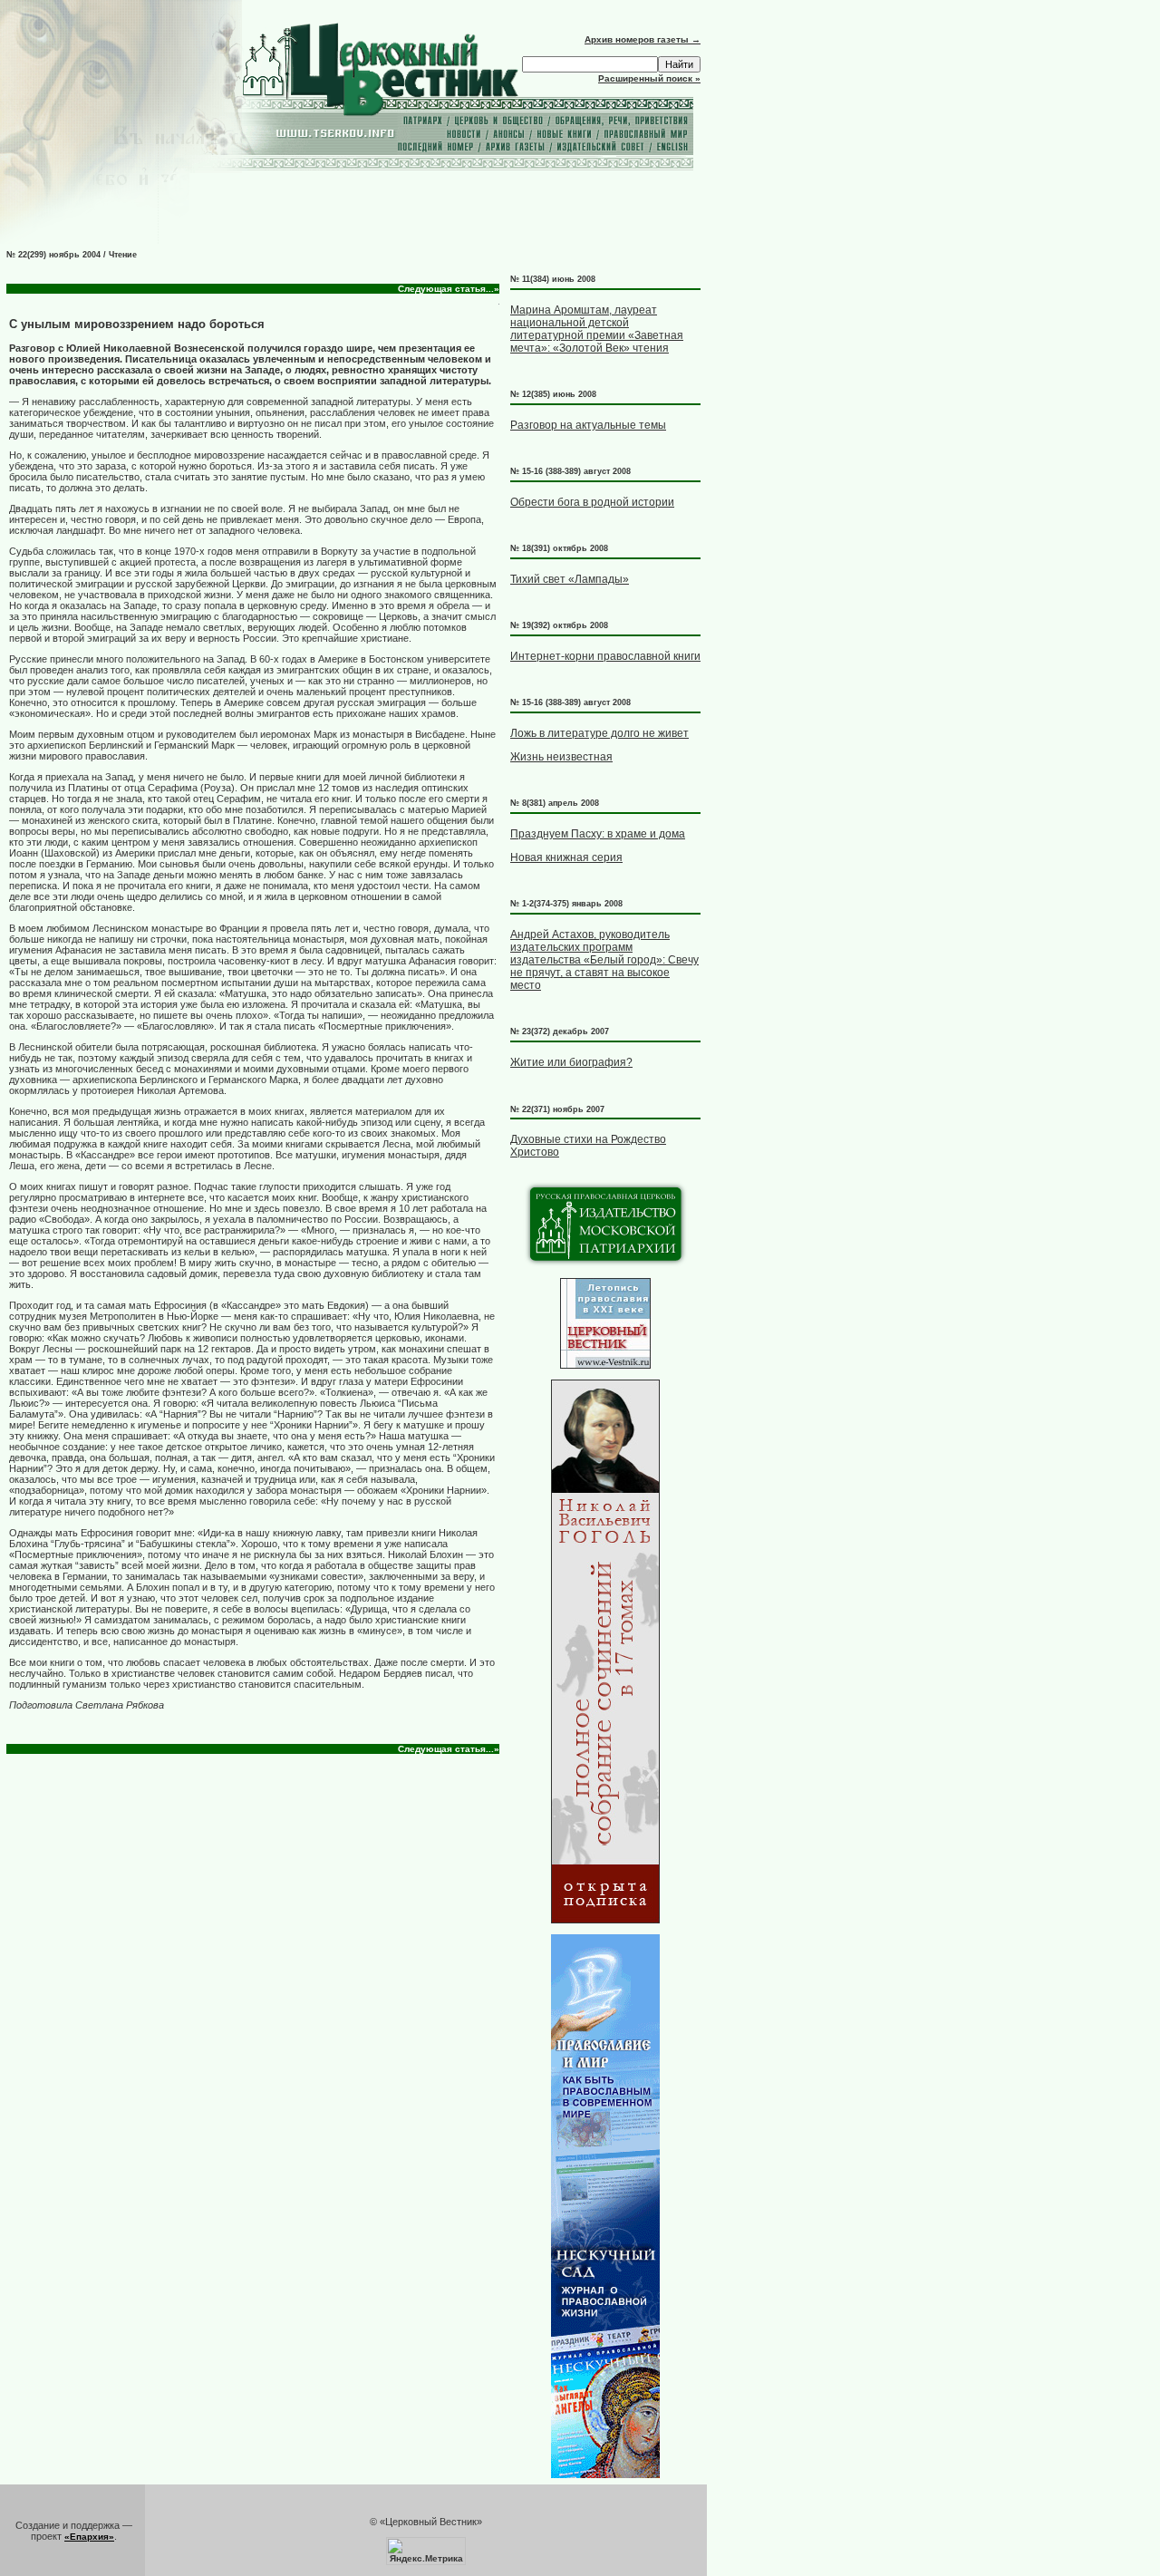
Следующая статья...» (449, 289)
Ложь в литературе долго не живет (599, 733)
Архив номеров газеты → (643, 39)
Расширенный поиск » (649, 78)
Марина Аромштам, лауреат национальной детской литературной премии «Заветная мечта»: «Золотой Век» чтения (597, 329)
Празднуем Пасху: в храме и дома (598, 834)
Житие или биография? (571, 1062)
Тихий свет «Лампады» (570, 579)
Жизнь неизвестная (561, 757)
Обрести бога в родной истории (592, 502)
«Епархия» (89, 2537)
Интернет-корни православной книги (605, 656)
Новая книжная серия (566, 857)
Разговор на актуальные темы (588, 425)
